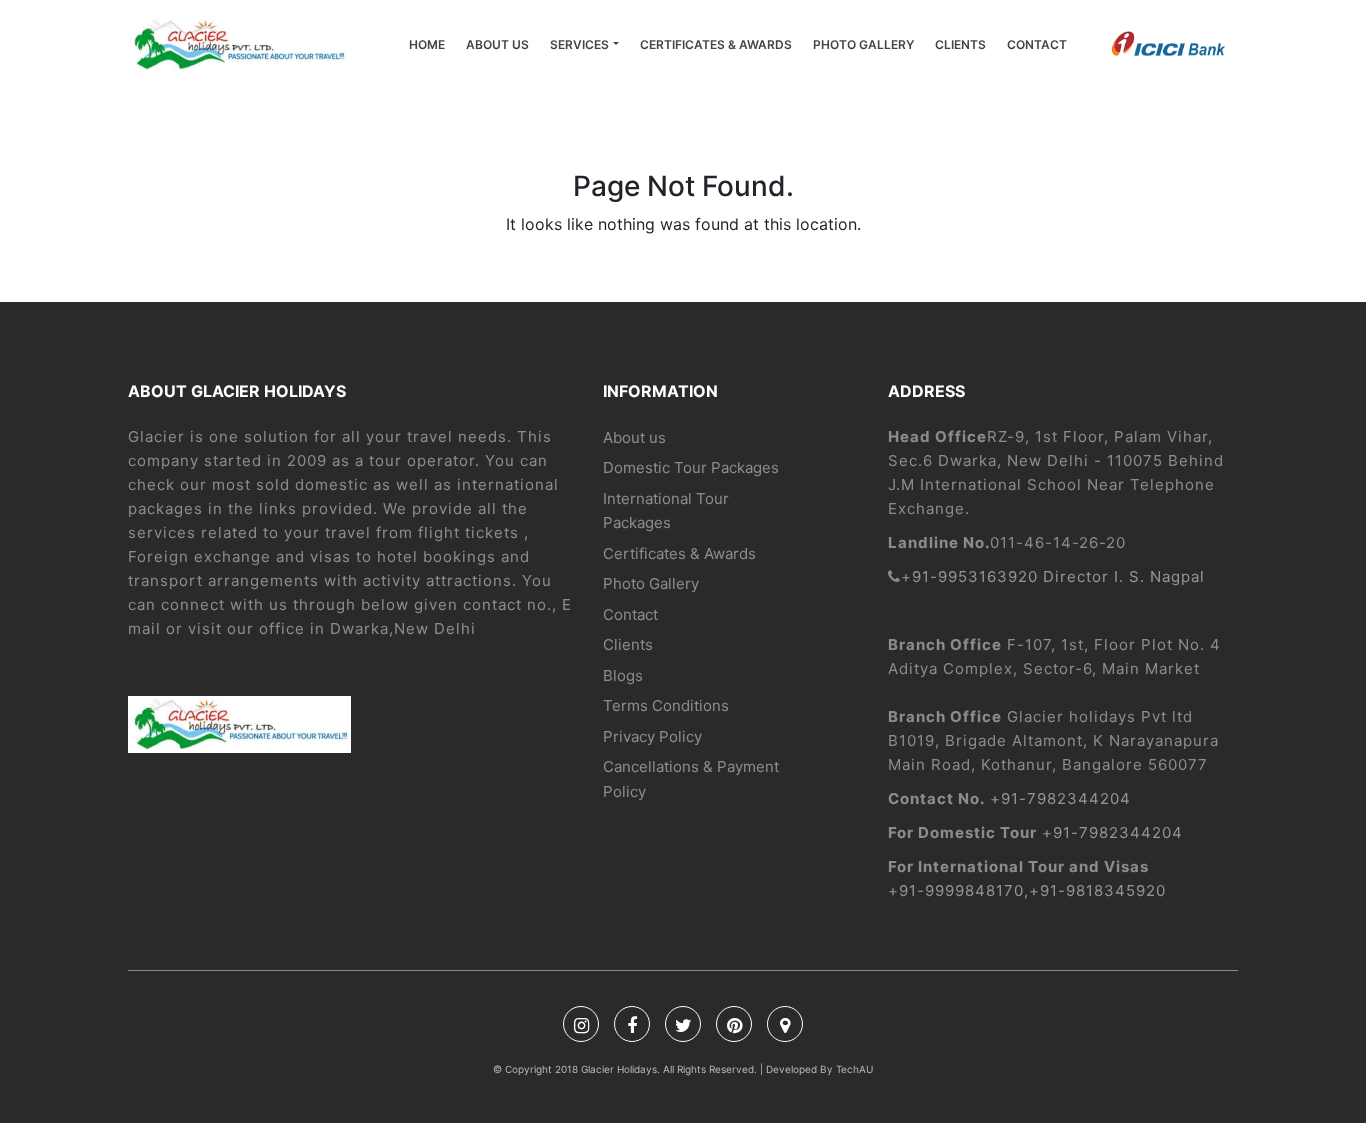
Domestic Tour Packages (691, 467)
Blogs (623, 675)
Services (579, 44)
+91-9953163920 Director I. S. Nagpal (1053, 576)
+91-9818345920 (1097, 890)
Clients (960, 44)
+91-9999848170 (956, 890)
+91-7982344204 (1060, 798)
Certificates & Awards (716, 44)
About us (497, 44)
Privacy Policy (652, 736)
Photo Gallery (863, 44)
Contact (1037, 44)
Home (427, 44)
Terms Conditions (666, 705)
